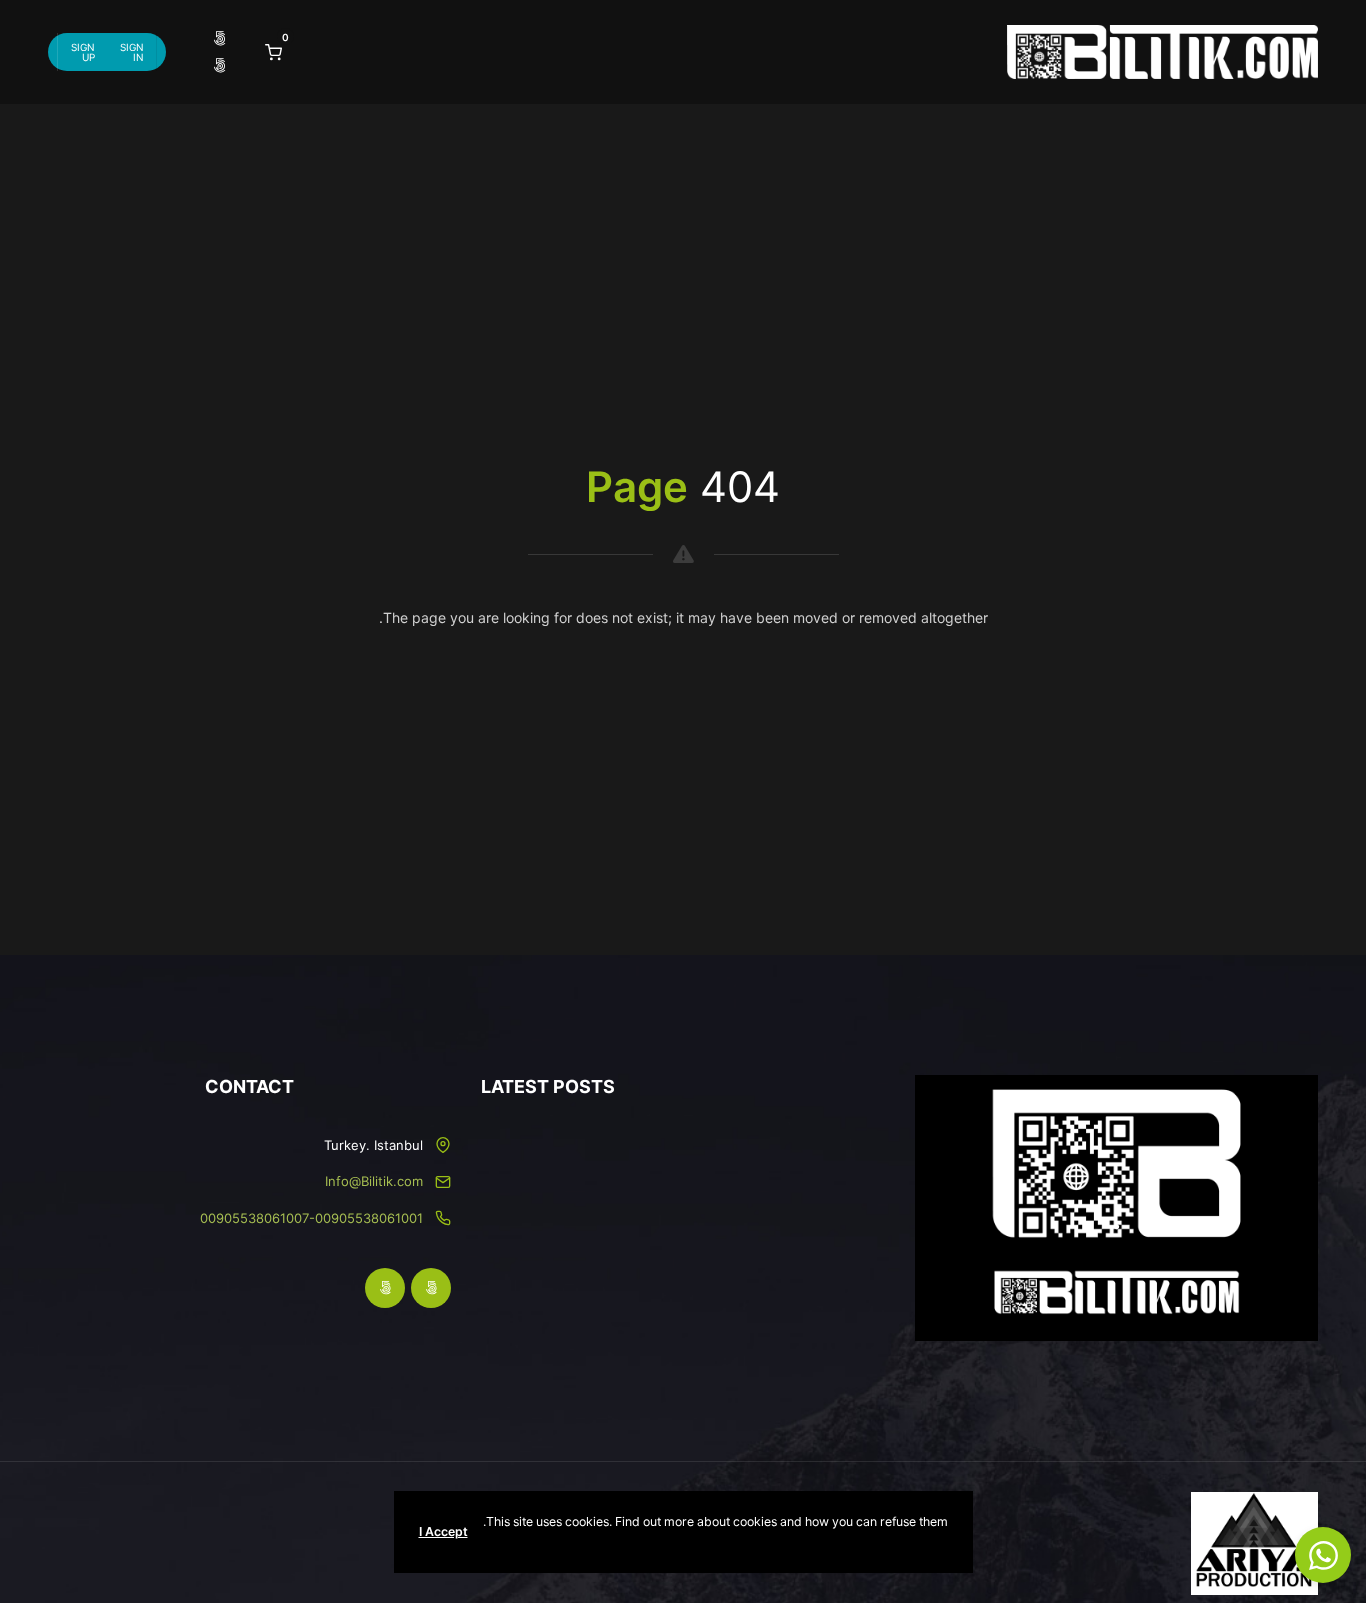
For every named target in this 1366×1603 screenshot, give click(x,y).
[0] (273, 51)
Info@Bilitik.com (374, 1181)
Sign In (132, 52)
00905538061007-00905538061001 (311, 1218)
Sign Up (83, 52)
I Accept (443, 1531)
